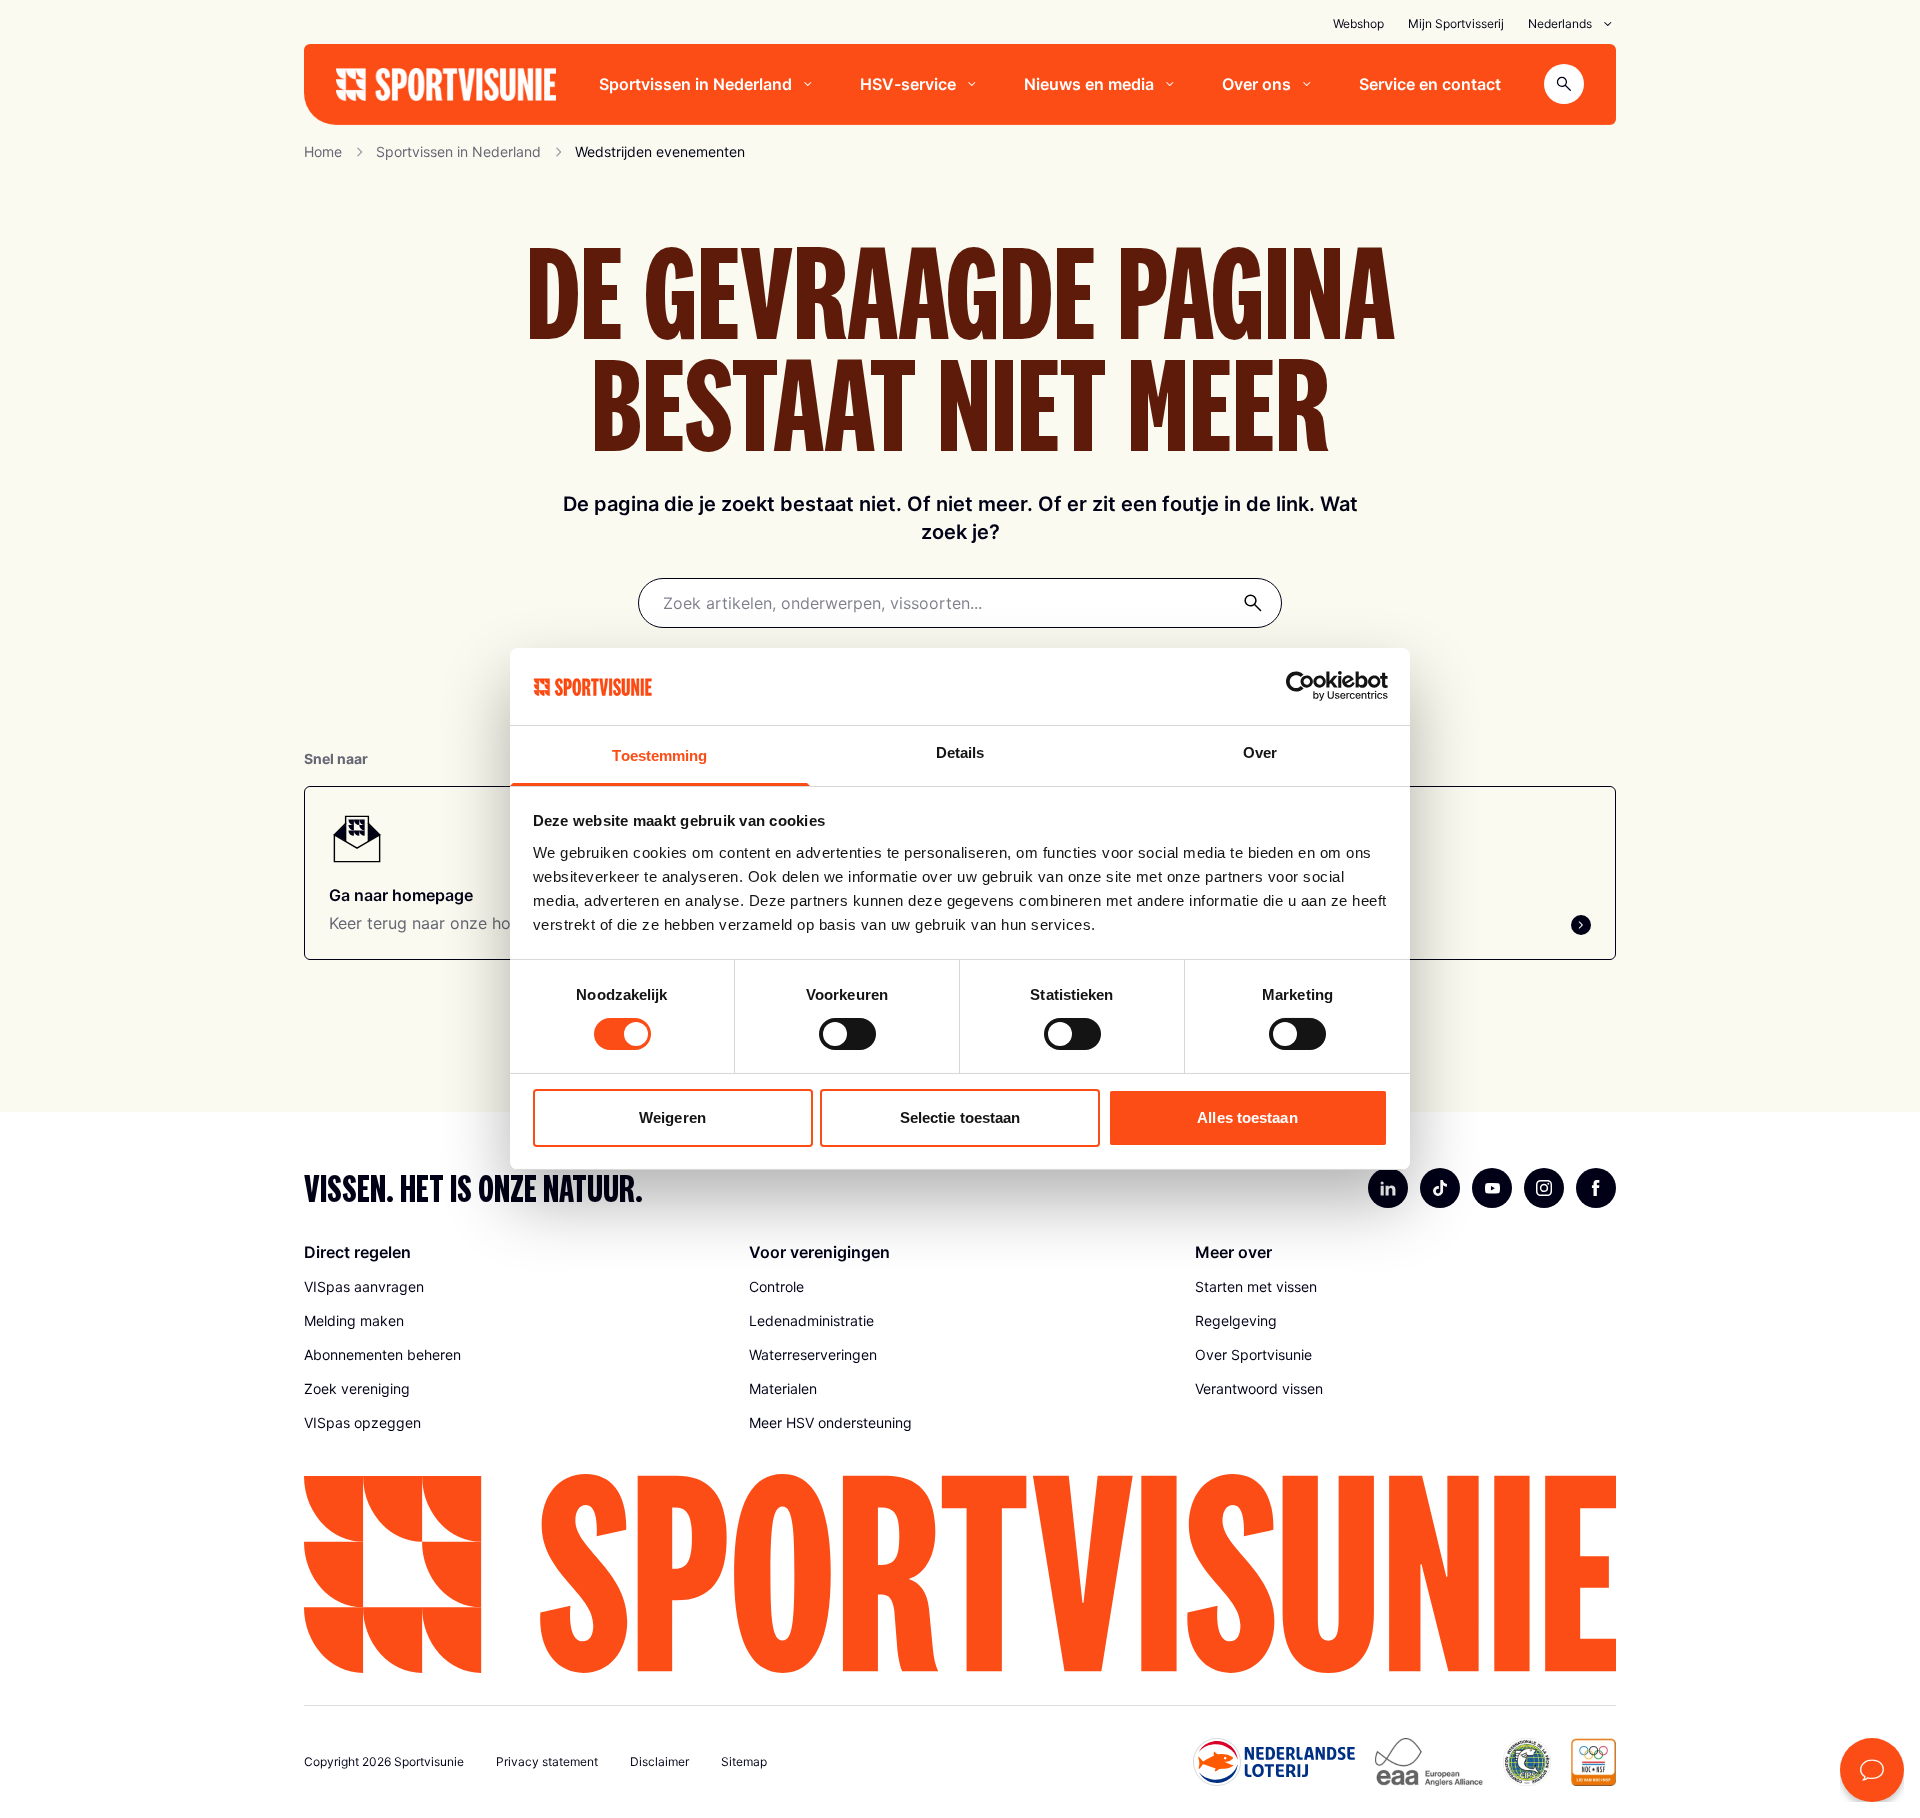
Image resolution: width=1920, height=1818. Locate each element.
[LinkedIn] (1388, 1188)
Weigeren (672, 1117)
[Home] (446, 84)
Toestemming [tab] (659, 755)
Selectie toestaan (960, 1117)
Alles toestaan (1247, 1117)
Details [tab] (960, 752)
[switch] (847, 1034)
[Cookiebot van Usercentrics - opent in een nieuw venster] (1300, 686)
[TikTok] (1440, 1188)
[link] (514, 1287)
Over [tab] (1260, 752)
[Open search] (1564, 84)
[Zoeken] (1253, 603)
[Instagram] (1544, 1188)
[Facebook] (1596, 1188)
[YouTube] (1492, 1188)
